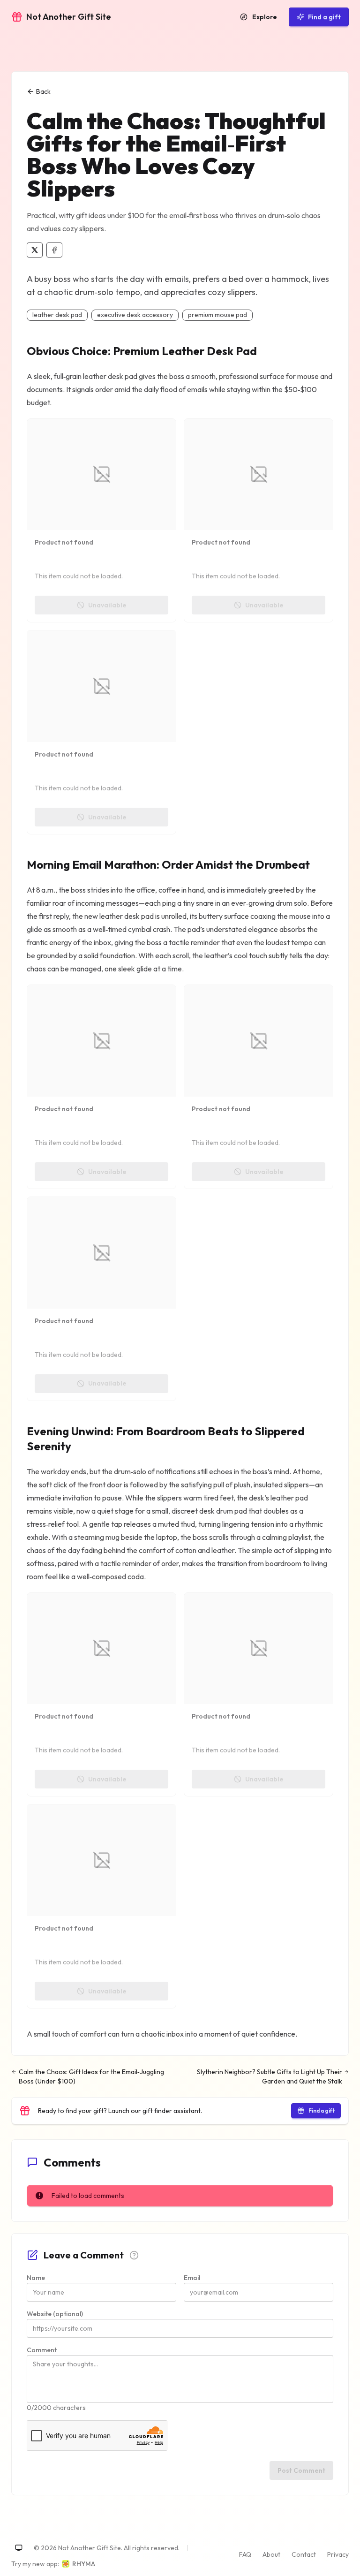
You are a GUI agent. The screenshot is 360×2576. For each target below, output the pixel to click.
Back (43, 91)
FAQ (245, 2554)
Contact (304, 2554)
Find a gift (324, 17)
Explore (265, 17)
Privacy (338, 2554)
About (271, 2554)
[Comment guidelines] (134, 2255)
